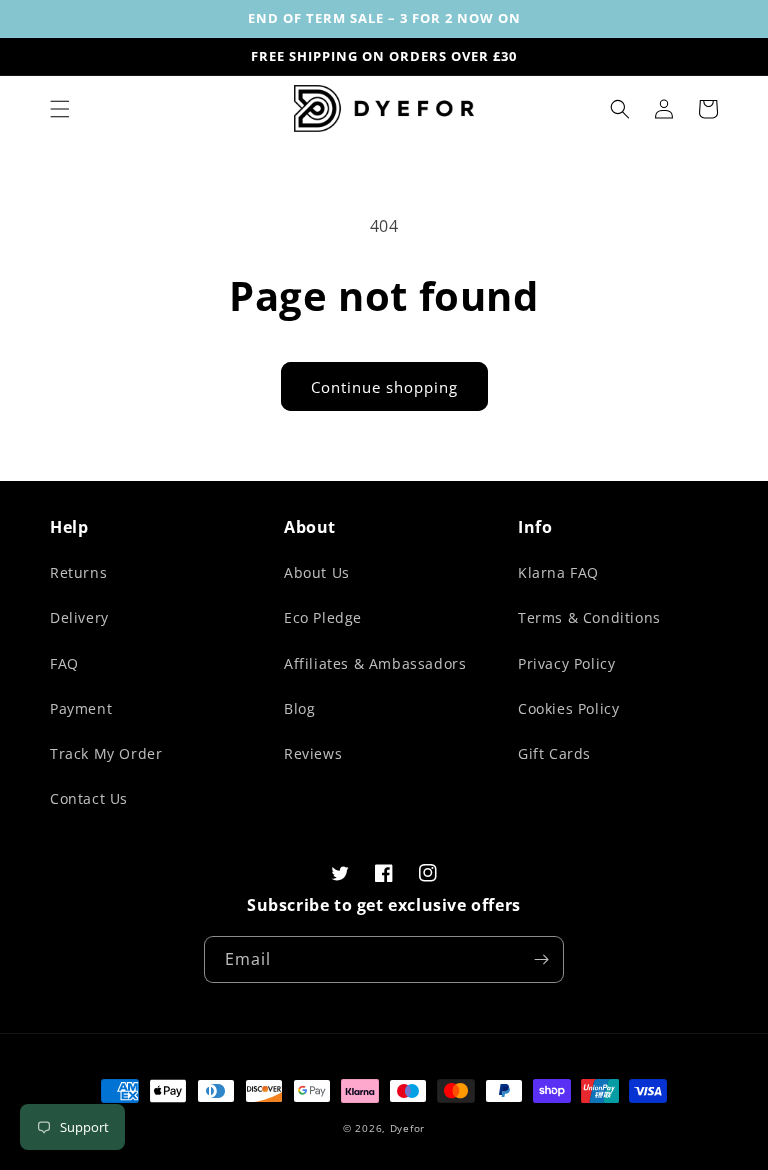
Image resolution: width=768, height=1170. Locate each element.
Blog (299, 708)
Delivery (79, 617)
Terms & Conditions (589, 617)
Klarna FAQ (558, 572)
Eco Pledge (323, 617)
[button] (60, 109)
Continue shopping (384, 387)
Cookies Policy (568, 708)
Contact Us (89, 798)
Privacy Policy (566, 663)
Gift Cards (554, 753)
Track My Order (106, 753)
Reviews (313, 753)
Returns (78, 572)
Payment (81, 708)
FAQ (64, 663)
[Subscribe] (541, 959)
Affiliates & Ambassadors (375, 663)
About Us (317, 572)
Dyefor (407, 1128)
